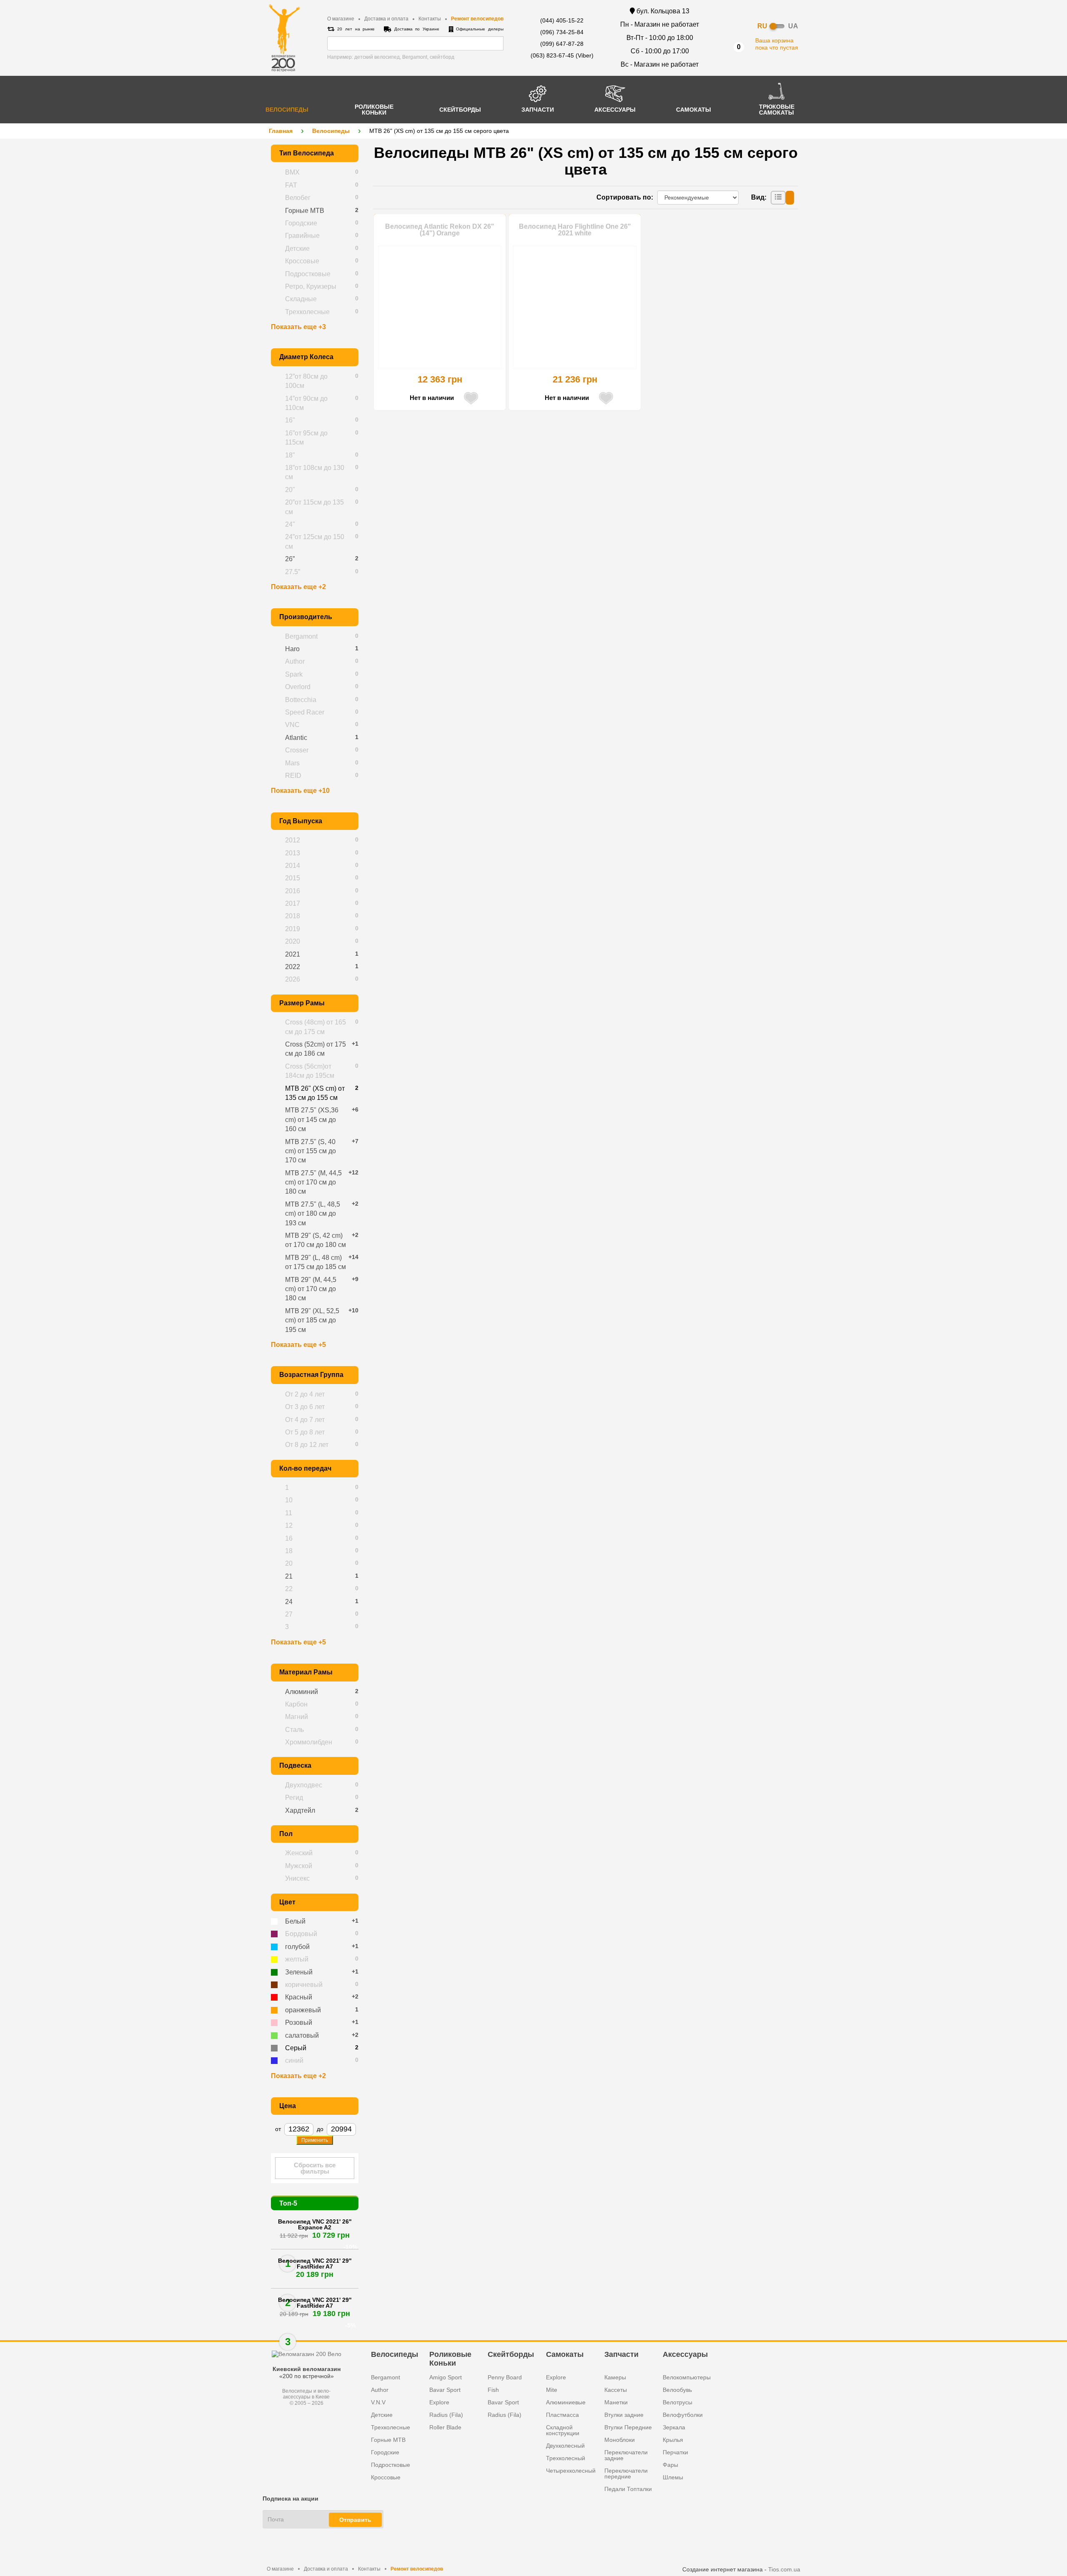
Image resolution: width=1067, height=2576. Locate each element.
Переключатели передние (626, 2474)
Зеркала (674, 2427)
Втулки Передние (628, 2427)
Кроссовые (386, 2477)
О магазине (341, 19)
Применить (315, 2140)
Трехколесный (566, 2458)
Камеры (615, 2377)
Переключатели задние (626, 2455)
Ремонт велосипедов (477, 19)
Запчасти (621, 2354)
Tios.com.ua (784, 2569)
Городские (385, 2452)
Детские (382, 2415)
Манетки (616, 2402)
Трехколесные (391, 2427)
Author (380, 2390)
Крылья (673, 2440)
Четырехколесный (571, 2471)
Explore (439, 2402)
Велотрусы (678, 2402)
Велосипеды (331, 131)
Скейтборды (511, 2354)
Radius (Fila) (446, 2415)
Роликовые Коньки (450, 2359)
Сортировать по (624, 197)
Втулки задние (624, 2415)
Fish (493, 2390)
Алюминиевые (566, 2402)
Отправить (355, 2520)
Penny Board (505, 2377)
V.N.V (378, 2402)
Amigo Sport (446, 2377)
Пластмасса (562, 2415)
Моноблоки (620, 2440)
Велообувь (677, 2390)
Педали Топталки (628, 2489)
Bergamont (386, 2377)
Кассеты (616, 2390)
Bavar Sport (445, 2390)
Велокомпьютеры (687, 2377)
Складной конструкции (563, 2430)
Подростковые (391, 2465)
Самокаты (565, 2354)
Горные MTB (388, 2440)
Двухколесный (565, 2446)
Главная (281, 131)
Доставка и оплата (386, 19)
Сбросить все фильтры (315, 2168)
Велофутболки (683, 2415)
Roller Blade (445, 2427)
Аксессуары (685, 2354)
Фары (670, 2465)
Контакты (430, 19)
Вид (758, 197)
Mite (552, 2390)
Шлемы (673, 2477)
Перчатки (675, 2452)
